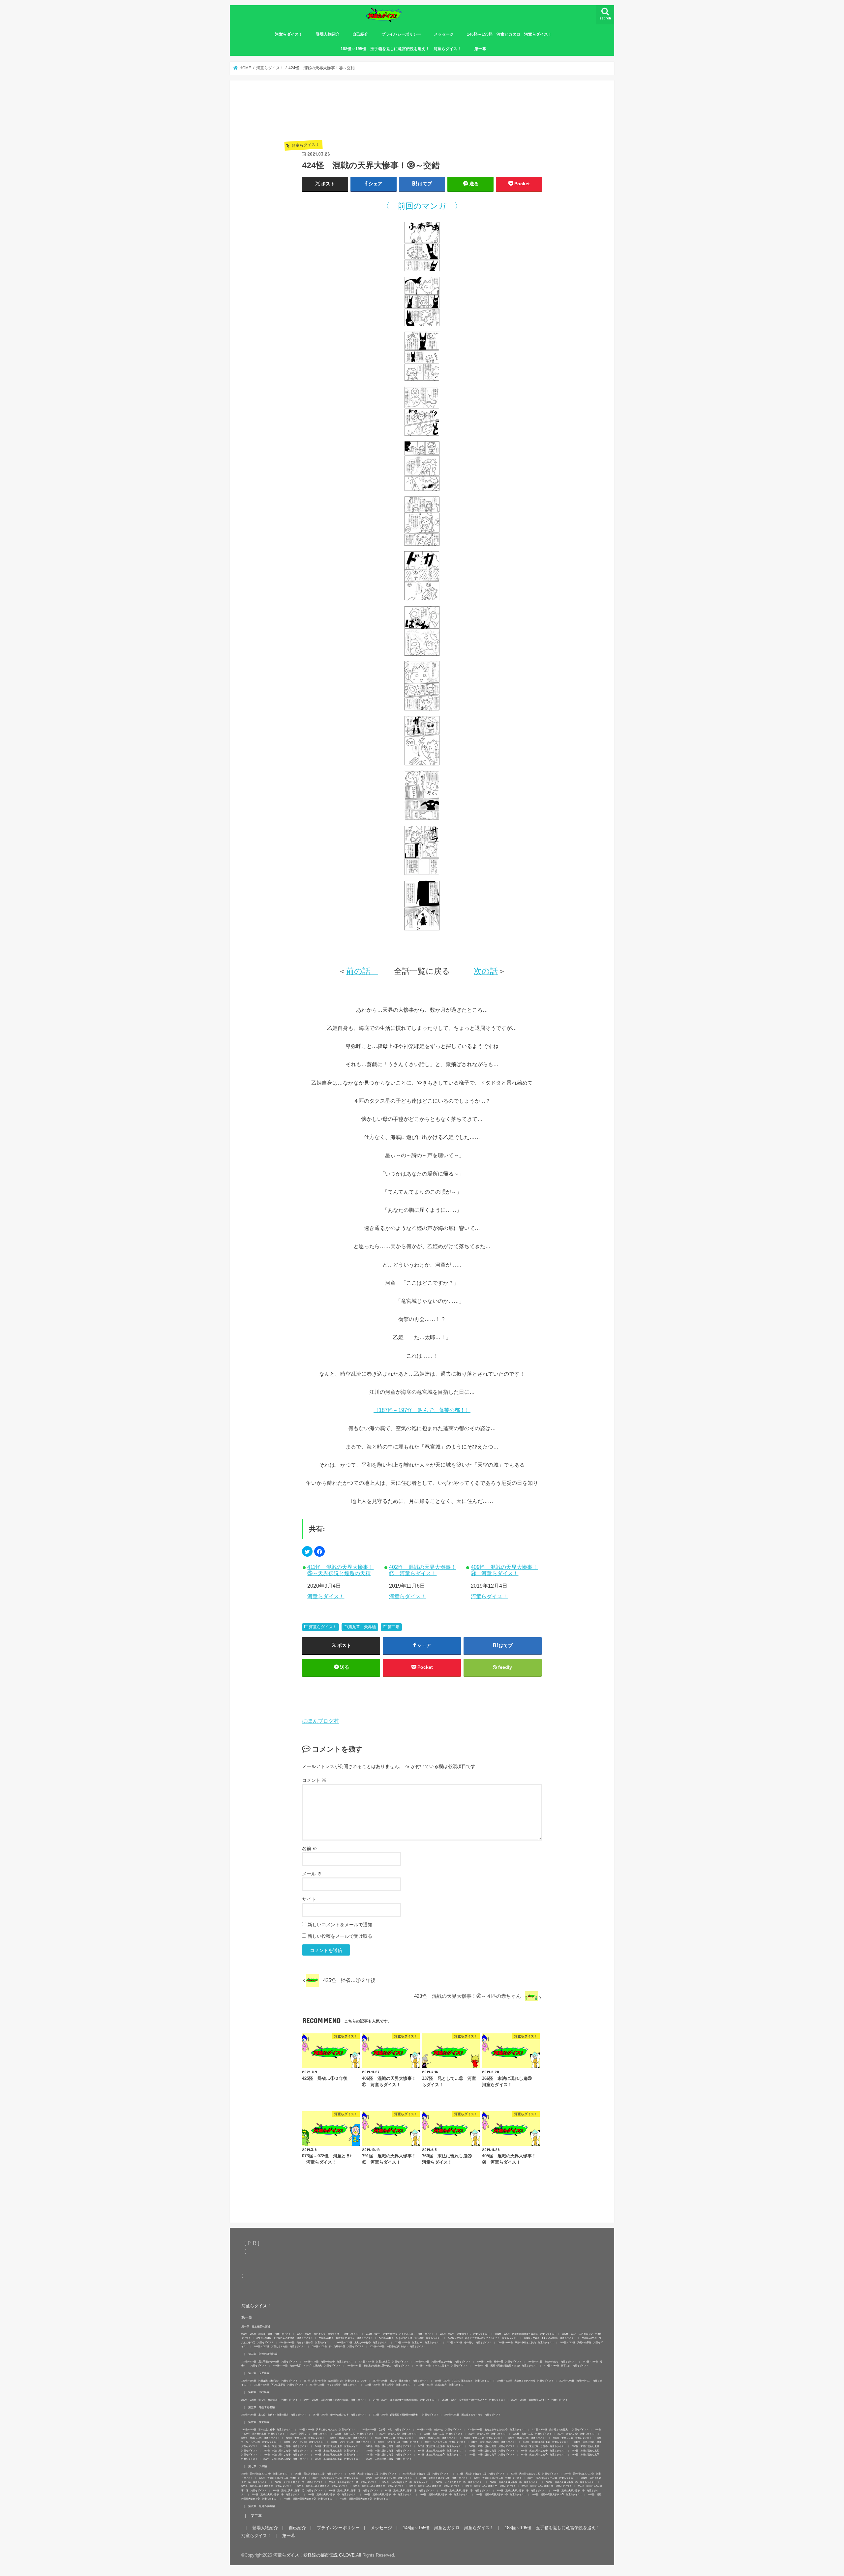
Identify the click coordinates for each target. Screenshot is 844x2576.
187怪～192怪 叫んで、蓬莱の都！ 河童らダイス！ (401, 2381)
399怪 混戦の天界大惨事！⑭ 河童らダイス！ (522, 2490)
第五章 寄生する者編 (261, 2407)
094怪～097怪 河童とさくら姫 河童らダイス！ (280, 2346)
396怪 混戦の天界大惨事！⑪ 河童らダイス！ (354, 2490)
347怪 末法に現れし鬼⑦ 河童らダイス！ (440, 2446)
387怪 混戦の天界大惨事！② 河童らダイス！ (571, 2482)
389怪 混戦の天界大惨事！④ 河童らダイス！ (322, 2486)
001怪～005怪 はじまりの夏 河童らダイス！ (266, 2334)
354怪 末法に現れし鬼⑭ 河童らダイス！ (440, 2451)
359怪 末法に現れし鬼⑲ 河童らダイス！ (338, 2455)
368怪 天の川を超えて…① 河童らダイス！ (265, 2474)
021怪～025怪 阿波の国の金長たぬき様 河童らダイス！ (526, 2334)
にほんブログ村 (320, 1721)
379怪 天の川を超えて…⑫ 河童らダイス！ (498, 2478)
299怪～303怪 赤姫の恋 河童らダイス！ (439, 2429)
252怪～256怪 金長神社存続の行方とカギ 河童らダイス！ (474, 2400)
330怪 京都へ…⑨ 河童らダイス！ (350, 2438)
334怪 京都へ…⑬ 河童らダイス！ (528, 2438)
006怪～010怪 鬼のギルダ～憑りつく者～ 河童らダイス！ (328, 2334)
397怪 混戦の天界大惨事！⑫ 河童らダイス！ (410, 2490)
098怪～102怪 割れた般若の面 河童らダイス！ (338, 2346)
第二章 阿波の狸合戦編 (263, 2354)
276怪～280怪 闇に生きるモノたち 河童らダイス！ (473, 2415)
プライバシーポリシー (401, 34)
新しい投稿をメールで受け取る (340, 1936)
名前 (310, 1848)
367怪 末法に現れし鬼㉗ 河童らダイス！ (389, 2459)
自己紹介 (360, 34)
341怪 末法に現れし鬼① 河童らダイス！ (494, 2442)
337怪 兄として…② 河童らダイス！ (305, 2442)
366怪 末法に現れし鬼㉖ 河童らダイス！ (338, 2459)
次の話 (486, 971)
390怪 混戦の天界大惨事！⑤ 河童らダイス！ (378, 2486)
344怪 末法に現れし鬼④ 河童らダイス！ (286, 2446)
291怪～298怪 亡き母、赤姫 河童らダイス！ (386, 2429)
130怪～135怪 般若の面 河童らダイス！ (499, 2362)
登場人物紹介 (328, 34)
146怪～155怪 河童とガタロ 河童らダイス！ (509, 34)
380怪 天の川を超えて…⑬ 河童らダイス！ (551, 2478)
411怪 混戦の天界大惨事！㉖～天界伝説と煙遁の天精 (340, 1570)
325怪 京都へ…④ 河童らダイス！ (488, 2434)
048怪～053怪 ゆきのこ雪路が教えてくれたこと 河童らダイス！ (483, 2338)
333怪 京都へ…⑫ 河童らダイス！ (483, 2438)
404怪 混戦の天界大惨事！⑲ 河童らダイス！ (445, 2494)
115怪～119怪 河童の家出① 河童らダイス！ (328, 2362)
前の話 (362, 971)
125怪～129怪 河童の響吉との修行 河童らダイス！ (443, 2362)
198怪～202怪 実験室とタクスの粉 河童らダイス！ (525, 2381)
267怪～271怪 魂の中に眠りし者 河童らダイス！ (340, 2415)
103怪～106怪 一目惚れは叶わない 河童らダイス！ (398, 2346)
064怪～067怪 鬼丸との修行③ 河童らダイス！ (305, 2342)
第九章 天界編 (362, 1627)
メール (312, 1874)
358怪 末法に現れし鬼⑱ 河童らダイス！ (286, 2455)
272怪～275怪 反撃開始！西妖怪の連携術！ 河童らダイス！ (406, 2415)
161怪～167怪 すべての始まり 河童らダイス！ (442, 2366)
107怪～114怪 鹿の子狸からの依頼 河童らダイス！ (270, 2362)
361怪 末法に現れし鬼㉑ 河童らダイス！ (440, 2455)
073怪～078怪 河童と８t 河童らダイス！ (418, 2342)
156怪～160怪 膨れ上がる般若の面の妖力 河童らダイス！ (378, 2366)
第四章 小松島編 (259, 2392)
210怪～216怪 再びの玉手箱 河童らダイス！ (279, 2385)
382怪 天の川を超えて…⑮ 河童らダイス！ (299, 2482)
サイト (309, 1899)
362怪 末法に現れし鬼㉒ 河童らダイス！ (492, 2455)
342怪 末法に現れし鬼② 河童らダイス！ (546, 2442)
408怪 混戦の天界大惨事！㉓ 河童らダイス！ (309, 2499)
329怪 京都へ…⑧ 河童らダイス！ (305, 2438)
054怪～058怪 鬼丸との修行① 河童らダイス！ (550, 2338)
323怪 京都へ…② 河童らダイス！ (399, 2434)
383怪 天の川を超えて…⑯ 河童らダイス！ (353, 2482)
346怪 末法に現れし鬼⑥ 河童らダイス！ (389, 2446)
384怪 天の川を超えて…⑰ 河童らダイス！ (406, 2482)
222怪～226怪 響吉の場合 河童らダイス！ (389, 2385)
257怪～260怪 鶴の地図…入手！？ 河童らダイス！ (540, 2400)
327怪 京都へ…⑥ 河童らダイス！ (577, 2434)
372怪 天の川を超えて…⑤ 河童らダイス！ (481, 2474)
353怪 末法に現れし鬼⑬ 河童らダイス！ (389, 2451)
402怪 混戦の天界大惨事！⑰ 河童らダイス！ (422, 1570)
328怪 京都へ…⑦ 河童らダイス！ (261, 2438)
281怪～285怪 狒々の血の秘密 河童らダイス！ (267, 2429)
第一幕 (480, 49)
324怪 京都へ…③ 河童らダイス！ (443, 2434)
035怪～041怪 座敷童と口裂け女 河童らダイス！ (346, 2338)
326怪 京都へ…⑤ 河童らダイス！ (532, 2434)
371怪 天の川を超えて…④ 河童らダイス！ (427, 2474)
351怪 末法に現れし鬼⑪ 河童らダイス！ (286, 2451)
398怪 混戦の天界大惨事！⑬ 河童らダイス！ (466, 2490)
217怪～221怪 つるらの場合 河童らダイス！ (334, 2385)
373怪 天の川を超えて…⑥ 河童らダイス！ (535, 2474)
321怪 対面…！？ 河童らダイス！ (310, 2434)
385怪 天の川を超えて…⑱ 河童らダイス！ (460, 2482)
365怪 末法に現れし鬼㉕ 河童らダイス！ (286, 2459)
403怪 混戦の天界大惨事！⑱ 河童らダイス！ (389, 2494)
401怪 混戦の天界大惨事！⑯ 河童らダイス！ (277, 2494)
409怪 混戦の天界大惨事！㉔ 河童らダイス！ (504, 1570)
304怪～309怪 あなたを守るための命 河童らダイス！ (497, 2429)
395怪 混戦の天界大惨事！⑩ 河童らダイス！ (298, 2490)
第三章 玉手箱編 (259, 2373)
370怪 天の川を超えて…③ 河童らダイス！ (373, 2474)
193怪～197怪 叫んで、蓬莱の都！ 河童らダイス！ (463, 2381)
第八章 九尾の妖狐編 (261, 2506)
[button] (307, 1551)
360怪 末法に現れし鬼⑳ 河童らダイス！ (389, 2455)
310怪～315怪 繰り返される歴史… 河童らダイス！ (560, 2429)
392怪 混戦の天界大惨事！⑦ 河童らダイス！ (491, 2486)
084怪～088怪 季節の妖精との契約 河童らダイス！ (526, 2342)
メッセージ (444, 34)
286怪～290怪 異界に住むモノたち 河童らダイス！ (327, 2429)
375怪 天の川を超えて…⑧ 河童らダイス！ (283, 2478)
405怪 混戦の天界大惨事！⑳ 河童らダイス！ (501, 2494)
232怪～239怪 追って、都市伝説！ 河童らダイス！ (270, 2400)
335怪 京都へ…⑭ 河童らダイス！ (572, 2438)
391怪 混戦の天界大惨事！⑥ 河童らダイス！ (435, 2486)
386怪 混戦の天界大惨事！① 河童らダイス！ (515, 2482)
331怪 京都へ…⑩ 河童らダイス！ (394, 2438)
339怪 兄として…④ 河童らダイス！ (398, 2442)
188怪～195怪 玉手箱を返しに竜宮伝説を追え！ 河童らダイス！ (401, 49)
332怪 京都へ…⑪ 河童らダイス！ (439, 2438)
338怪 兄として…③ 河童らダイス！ (351, 2442)
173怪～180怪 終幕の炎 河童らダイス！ (566, 2366)
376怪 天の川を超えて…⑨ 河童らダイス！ (336, 2478)
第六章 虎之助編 (259, 2422)
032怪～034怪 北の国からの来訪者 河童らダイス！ (285, 2338)
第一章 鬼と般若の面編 (256, 2326)
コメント (314, 1780)
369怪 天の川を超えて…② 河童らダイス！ (319, 2474)
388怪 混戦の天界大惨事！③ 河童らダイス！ (266, 2486)
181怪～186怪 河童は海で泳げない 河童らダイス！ (270, 2381)
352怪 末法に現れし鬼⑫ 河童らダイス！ (338, 2451)
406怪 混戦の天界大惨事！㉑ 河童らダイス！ (557, 2494)
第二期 (394, 1627)
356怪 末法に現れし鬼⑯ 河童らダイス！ (543, 2451)
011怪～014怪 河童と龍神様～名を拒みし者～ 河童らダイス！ (400, 2334)
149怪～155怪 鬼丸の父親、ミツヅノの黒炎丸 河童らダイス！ (307, 2366)
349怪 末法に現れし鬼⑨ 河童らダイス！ (543, 2446)
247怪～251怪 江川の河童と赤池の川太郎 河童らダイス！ (405, 2400)
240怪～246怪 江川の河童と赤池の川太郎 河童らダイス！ (335, 2400)
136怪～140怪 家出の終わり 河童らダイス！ (552, 2362)
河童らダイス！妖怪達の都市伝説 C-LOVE (314, 2555)
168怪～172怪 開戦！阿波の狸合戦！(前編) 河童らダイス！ (506, 2366)
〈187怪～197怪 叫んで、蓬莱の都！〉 (422, 1410)
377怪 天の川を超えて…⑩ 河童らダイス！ (390, 2478)
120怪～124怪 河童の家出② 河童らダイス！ (384, 2362)
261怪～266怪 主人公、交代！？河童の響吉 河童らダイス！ (274, 2415)
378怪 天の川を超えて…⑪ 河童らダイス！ (444, 2478)
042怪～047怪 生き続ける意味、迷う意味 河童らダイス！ (410, 2338)
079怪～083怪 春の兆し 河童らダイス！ (469, 2342)
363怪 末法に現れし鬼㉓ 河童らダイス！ (543, 2455)
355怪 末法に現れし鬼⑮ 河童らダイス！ (492, 2451)
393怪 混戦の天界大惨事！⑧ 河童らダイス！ (547, 2486)
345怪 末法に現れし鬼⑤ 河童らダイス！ (338, 2446)
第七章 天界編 (257, 2466)
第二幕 (256, 2516)
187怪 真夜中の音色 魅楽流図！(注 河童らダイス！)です (335, 2381)
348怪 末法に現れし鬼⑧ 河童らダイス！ (492, 2446)
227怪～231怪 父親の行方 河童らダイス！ (442, 2385)
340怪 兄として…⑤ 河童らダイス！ (445, 2442)
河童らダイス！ (289, 34)
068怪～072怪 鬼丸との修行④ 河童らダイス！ (363, 2342)
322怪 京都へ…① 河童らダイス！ (354, 2434)
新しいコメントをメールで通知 (340, 1925)
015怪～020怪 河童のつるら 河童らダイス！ (465, 2334)
